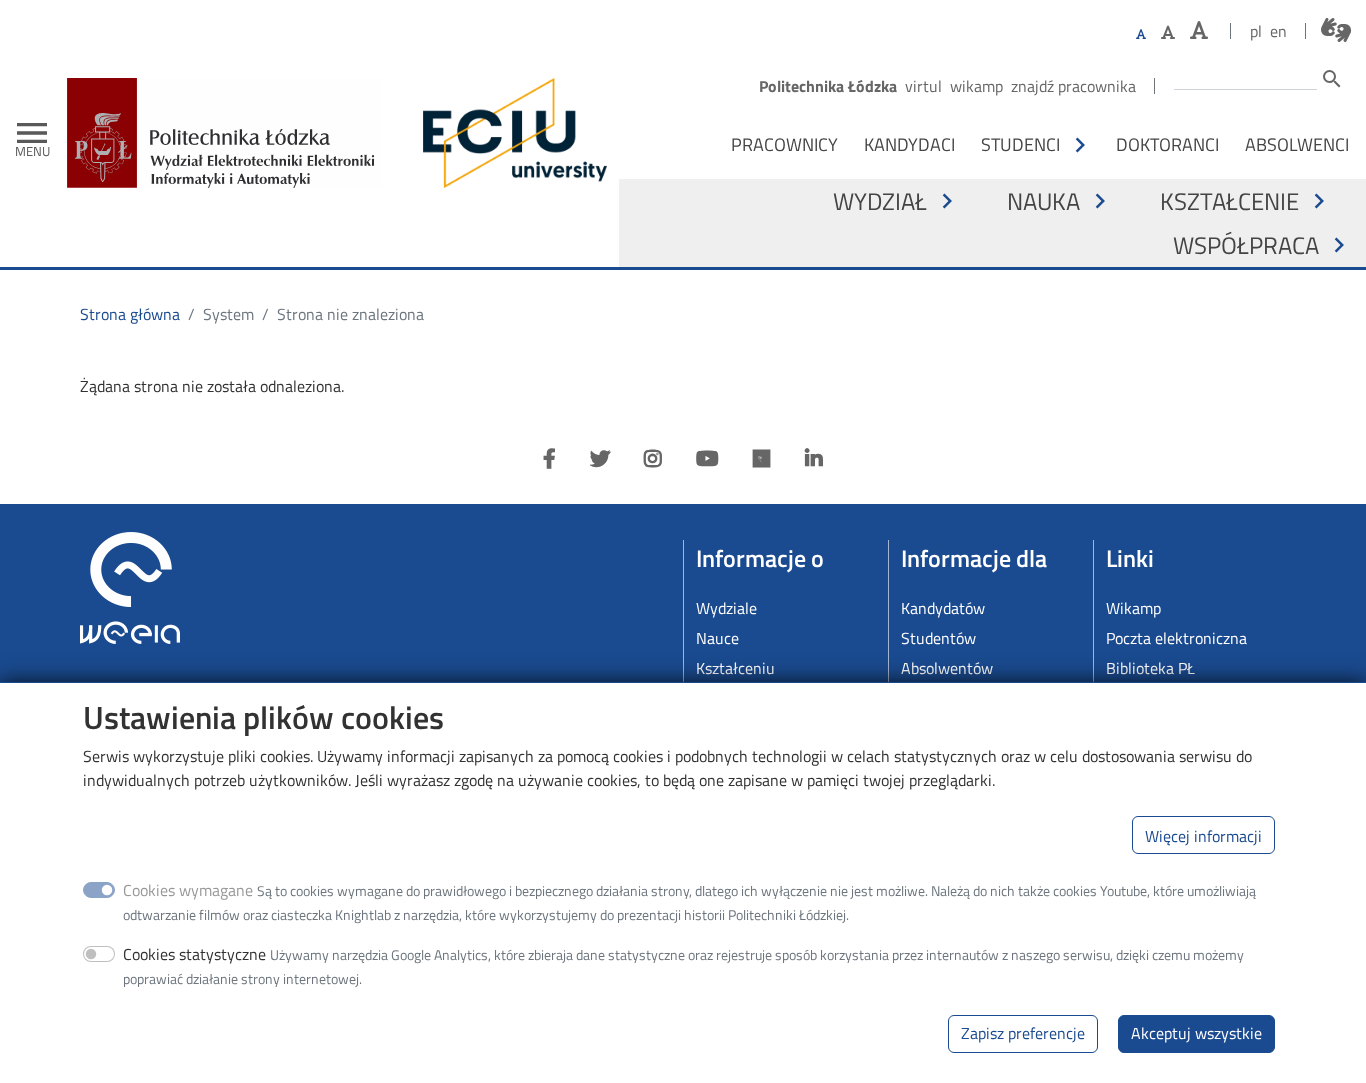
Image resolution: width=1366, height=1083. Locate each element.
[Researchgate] (762, 459)
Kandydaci (909, 144)
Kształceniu (735, 668)
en (1278, 31)
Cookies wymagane (188, 890)
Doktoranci (1167, 144)
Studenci (1020, 144)
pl (1256, 31)
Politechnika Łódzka (828, 86)
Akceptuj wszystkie (1196, 1033)
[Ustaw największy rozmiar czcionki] (1199, 30)
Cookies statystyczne (194, 954)
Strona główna (130, 314)
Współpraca (1246, 245)
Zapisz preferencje (1023, 1033)
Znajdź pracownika (1073, 86)
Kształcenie (1229, 201)
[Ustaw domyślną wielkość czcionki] (1141, 34)
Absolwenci (1297, 144)
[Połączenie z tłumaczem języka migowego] (1336, 30)
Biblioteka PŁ (1150, 668)
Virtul (923, 86)
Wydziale (726, 608)
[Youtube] (707, 459)
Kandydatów (943, 608)
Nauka (1043, 201)
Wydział (880, 201)
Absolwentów (947, 668)
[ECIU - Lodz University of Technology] (510, 133)
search (1332, 79)
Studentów (938, 638)
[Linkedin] (814, 459)
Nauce (717, 638)
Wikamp (976, 86)
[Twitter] (600, 459)
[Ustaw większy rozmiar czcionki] (1168, 32)
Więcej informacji (1203, 835)
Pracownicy (784, 144)
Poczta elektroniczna (1176, 638)
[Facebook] (549, 459)
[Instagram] (653, 459)
